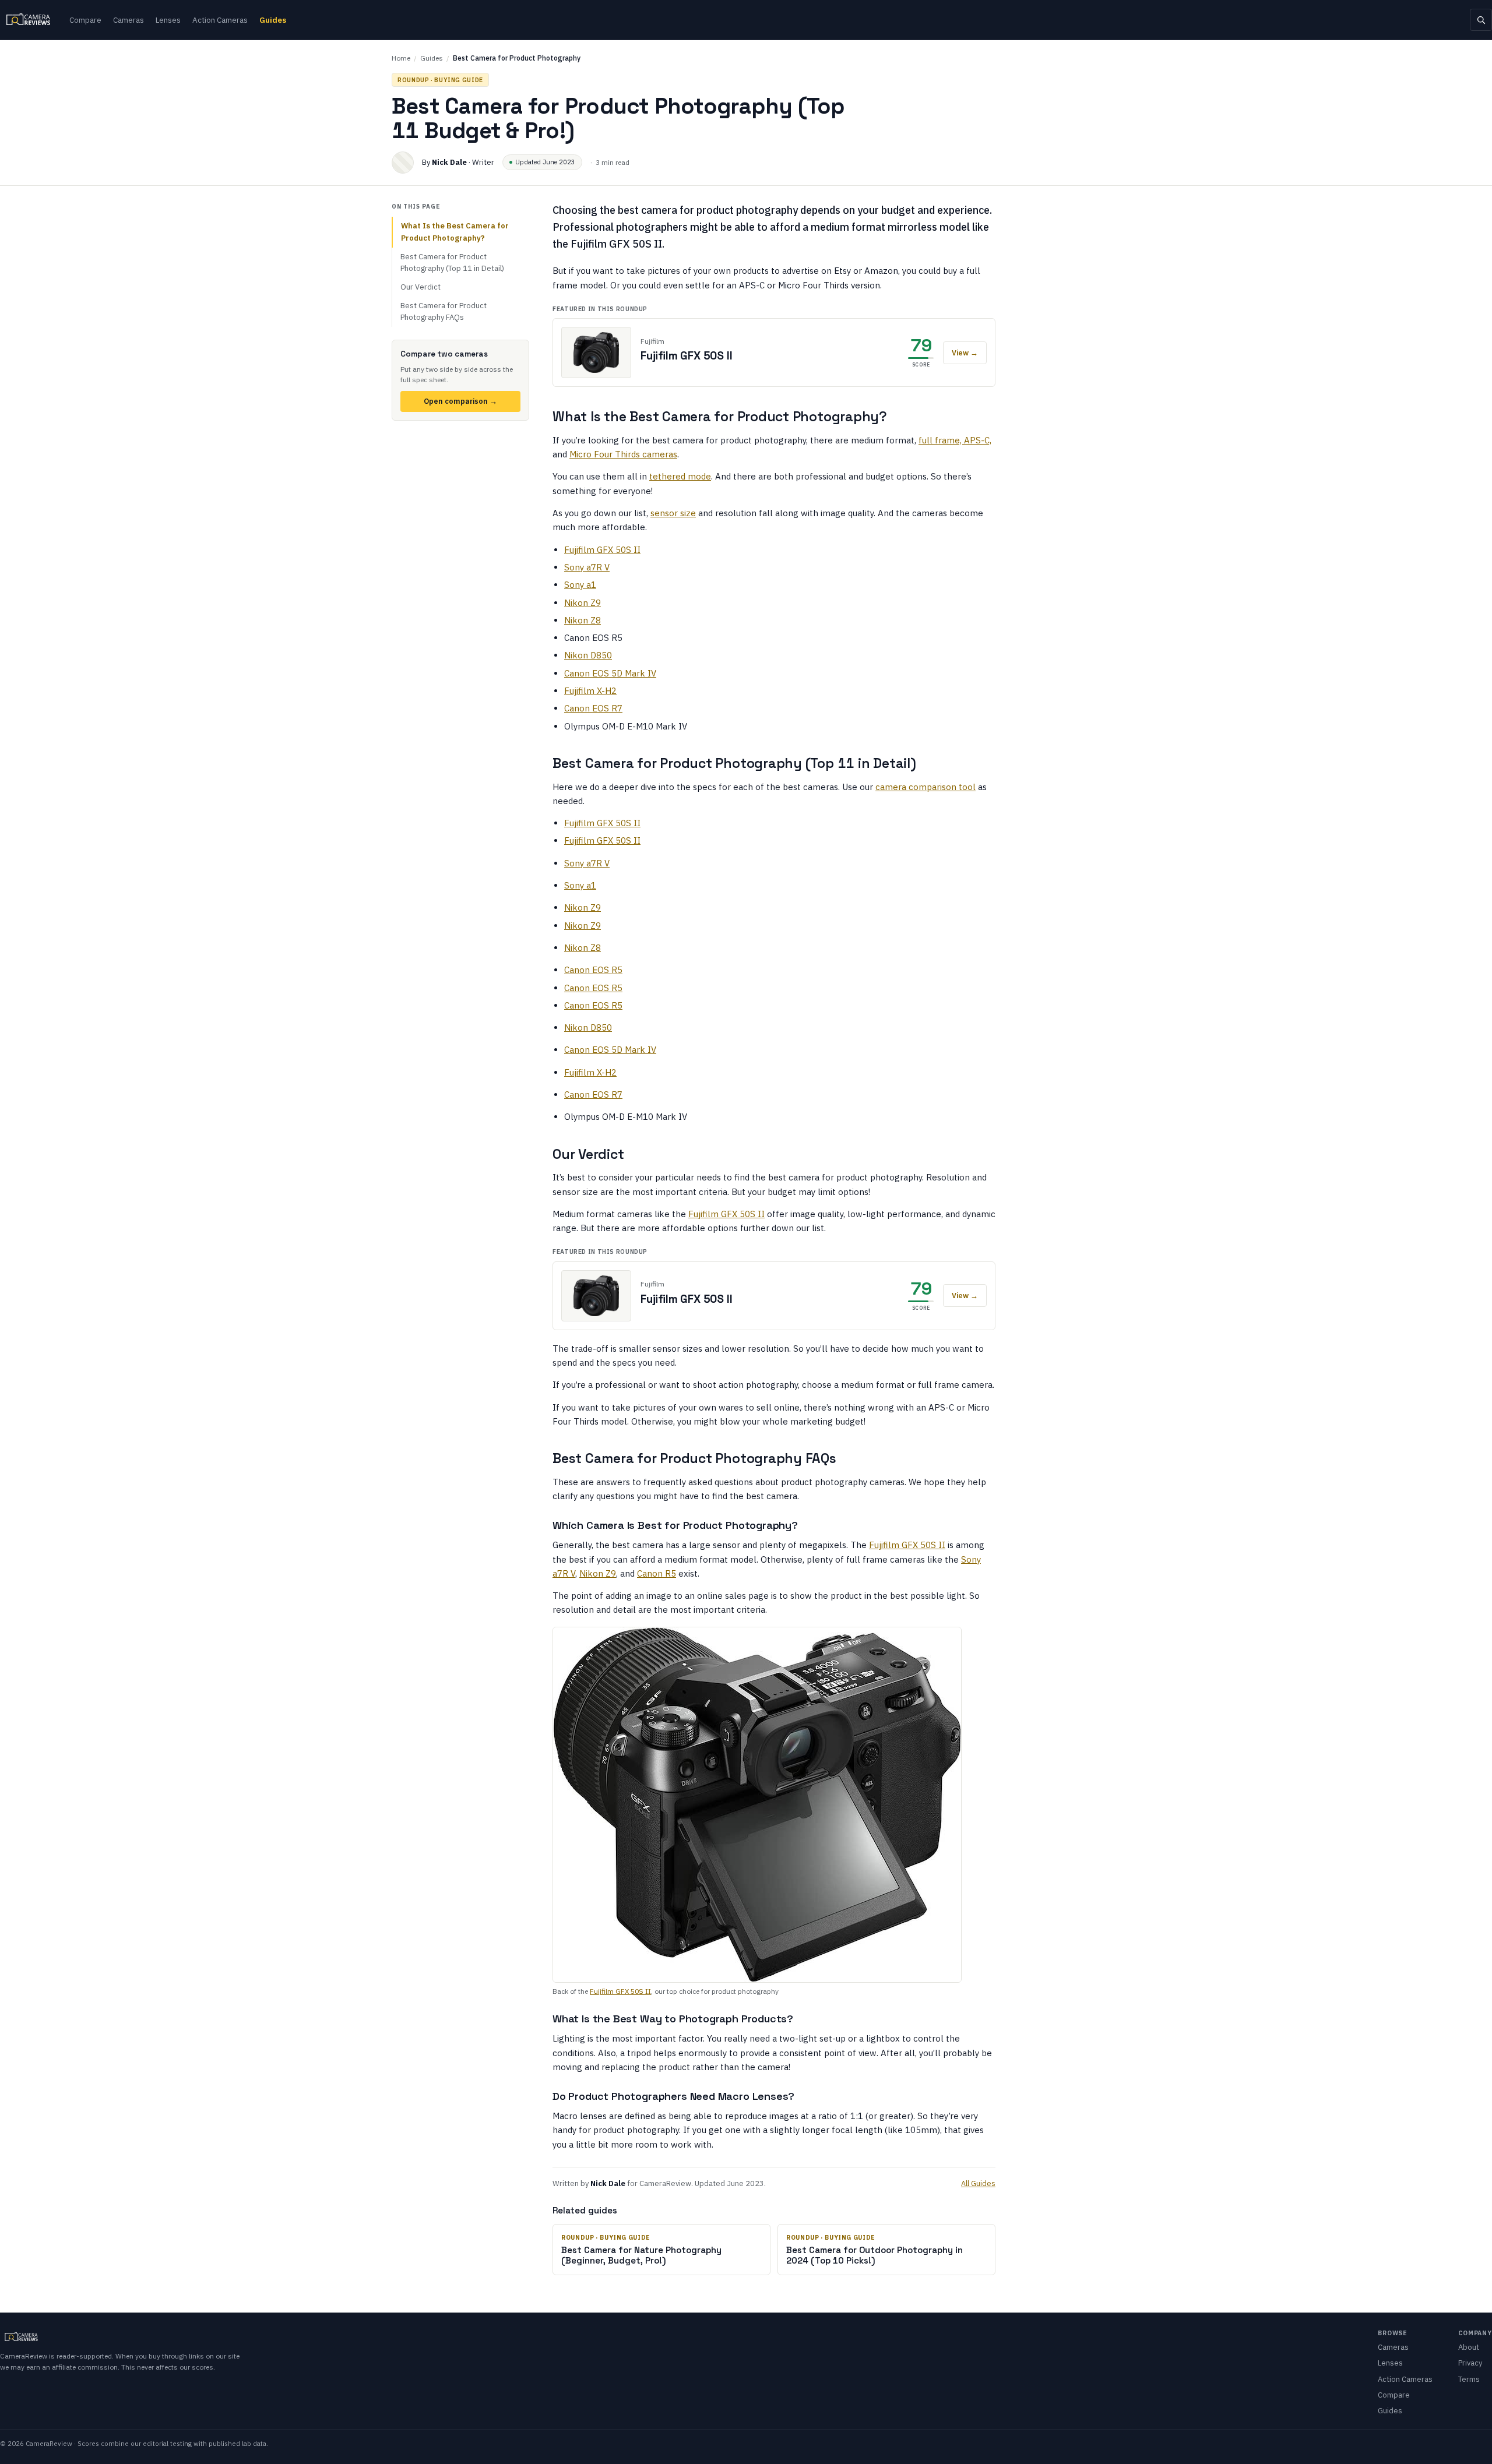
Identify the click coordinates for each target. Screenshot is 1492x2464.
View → (965, 352)
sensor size (673, 513)
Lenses (168, 20)
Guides (273, 20)
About (1469, 2347)
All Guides (978, 2183)
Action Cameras (220, 20)
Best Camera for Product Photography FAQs (444, 311)
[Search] (1481, 20)
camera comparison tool (926, 787)
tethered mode (680, 476)
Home (401, 58)
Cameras (129, 20)
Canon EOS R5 (593, 970)
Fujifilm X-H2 (590, 691)
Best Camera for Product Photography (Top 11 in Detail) (452, 262)
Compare (85, 20)
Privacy (1470, 2363)
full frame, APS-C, (955, 440)
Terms (1469, 2379)
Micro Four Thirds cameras (623, 454)
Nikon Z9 (583, 603)
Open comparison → (460, 401)
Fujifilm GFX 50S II (602, 550)
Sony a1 (580, 585)
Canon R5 (657, 1573)
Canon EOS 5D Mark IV (610, 673)
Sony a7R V (587, 567)
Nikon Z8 (583, 620)
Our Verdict (420, 287)
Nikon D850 (588, 655)
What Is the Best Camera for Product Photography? (455, 232)
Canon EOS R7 (593, 708)
